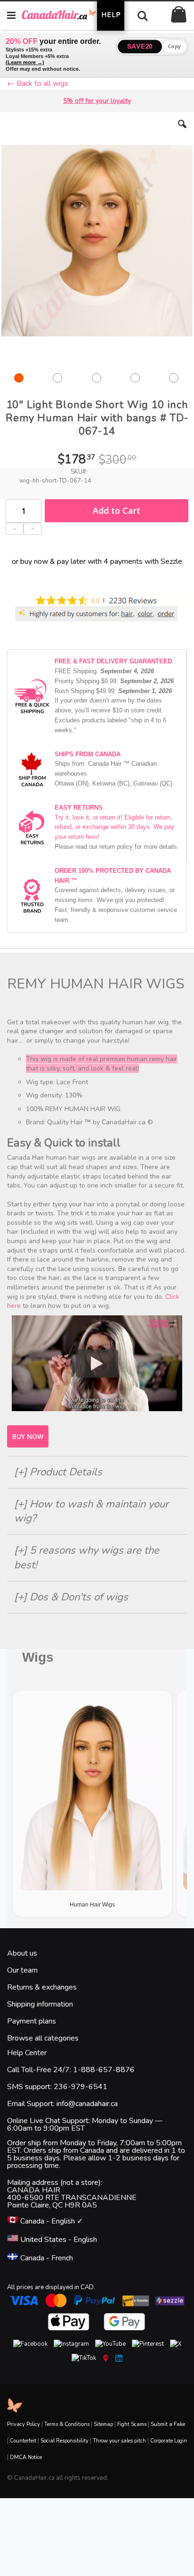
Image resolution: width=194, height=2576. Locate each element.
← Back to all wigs (38, 84)
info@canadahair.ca (87, 2104)
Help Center (27, 2053)
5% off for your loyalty (97, 101)
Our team (22, 1970)
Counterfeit (23, 2441)
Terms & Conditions (67, 2424)
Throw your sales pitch (119, 2441)
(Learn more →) (25, 62)
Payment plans (32, 2021)
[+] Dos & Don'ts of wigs (71, 1597)
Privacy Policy (24, 2424)
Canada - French (46, 2258)
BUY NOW (28, 1436)
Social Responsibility (65, 2441)
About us (22, 1953)
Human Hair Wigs (92, 1905)
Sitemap (103, 2424)
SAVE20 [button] (140, 46)
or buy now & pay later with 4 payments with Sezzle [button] (97, 561)
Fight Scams (132, 2424)
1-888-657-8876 (104, 2070)
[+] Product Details (58, 1472)
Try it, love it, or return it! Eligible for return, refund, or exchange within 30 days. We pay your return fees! (114, 827)
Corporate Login (169, 2441)
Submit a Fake (168, 2424)
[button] (182, 131)
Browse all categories (43, 2038)
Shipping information (40, 2004)
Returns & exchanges (42, 1987)
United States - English (58, 2240)
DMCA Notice (26, 2457)
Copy (174, 46)
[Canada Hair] (64, 15)
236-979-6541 (81, 2087)
